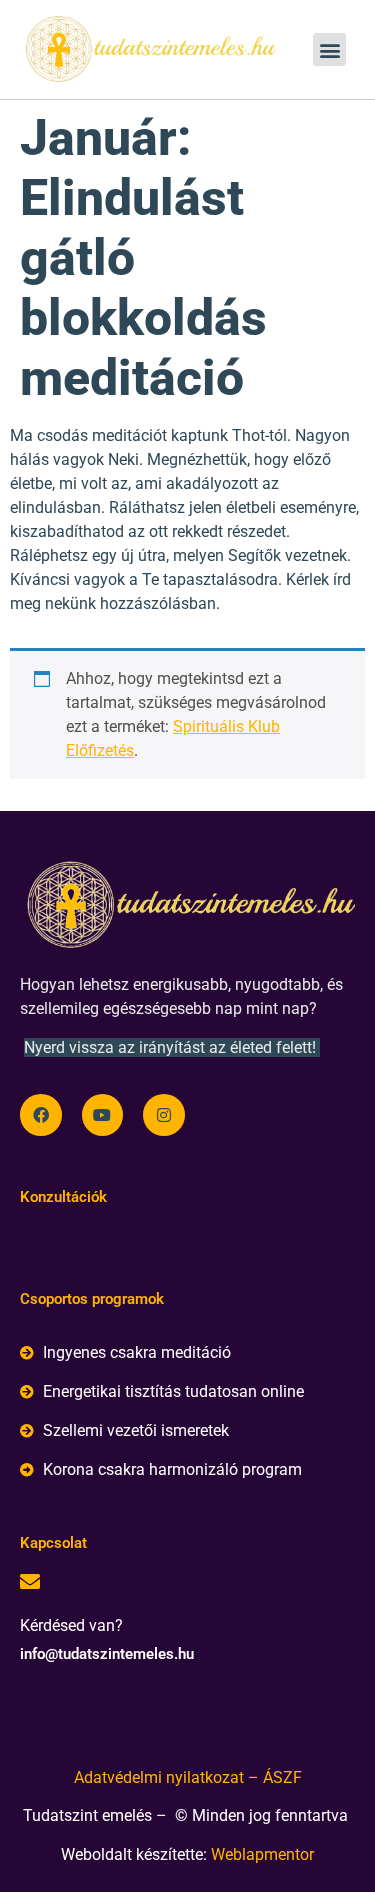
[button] (329, 49)
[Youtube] (103, 1115)
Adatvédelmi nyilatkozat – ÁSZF (188, 1777)
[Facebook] (41, 1115)
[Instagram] (164, 1115)
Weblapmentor (262, 1854)
